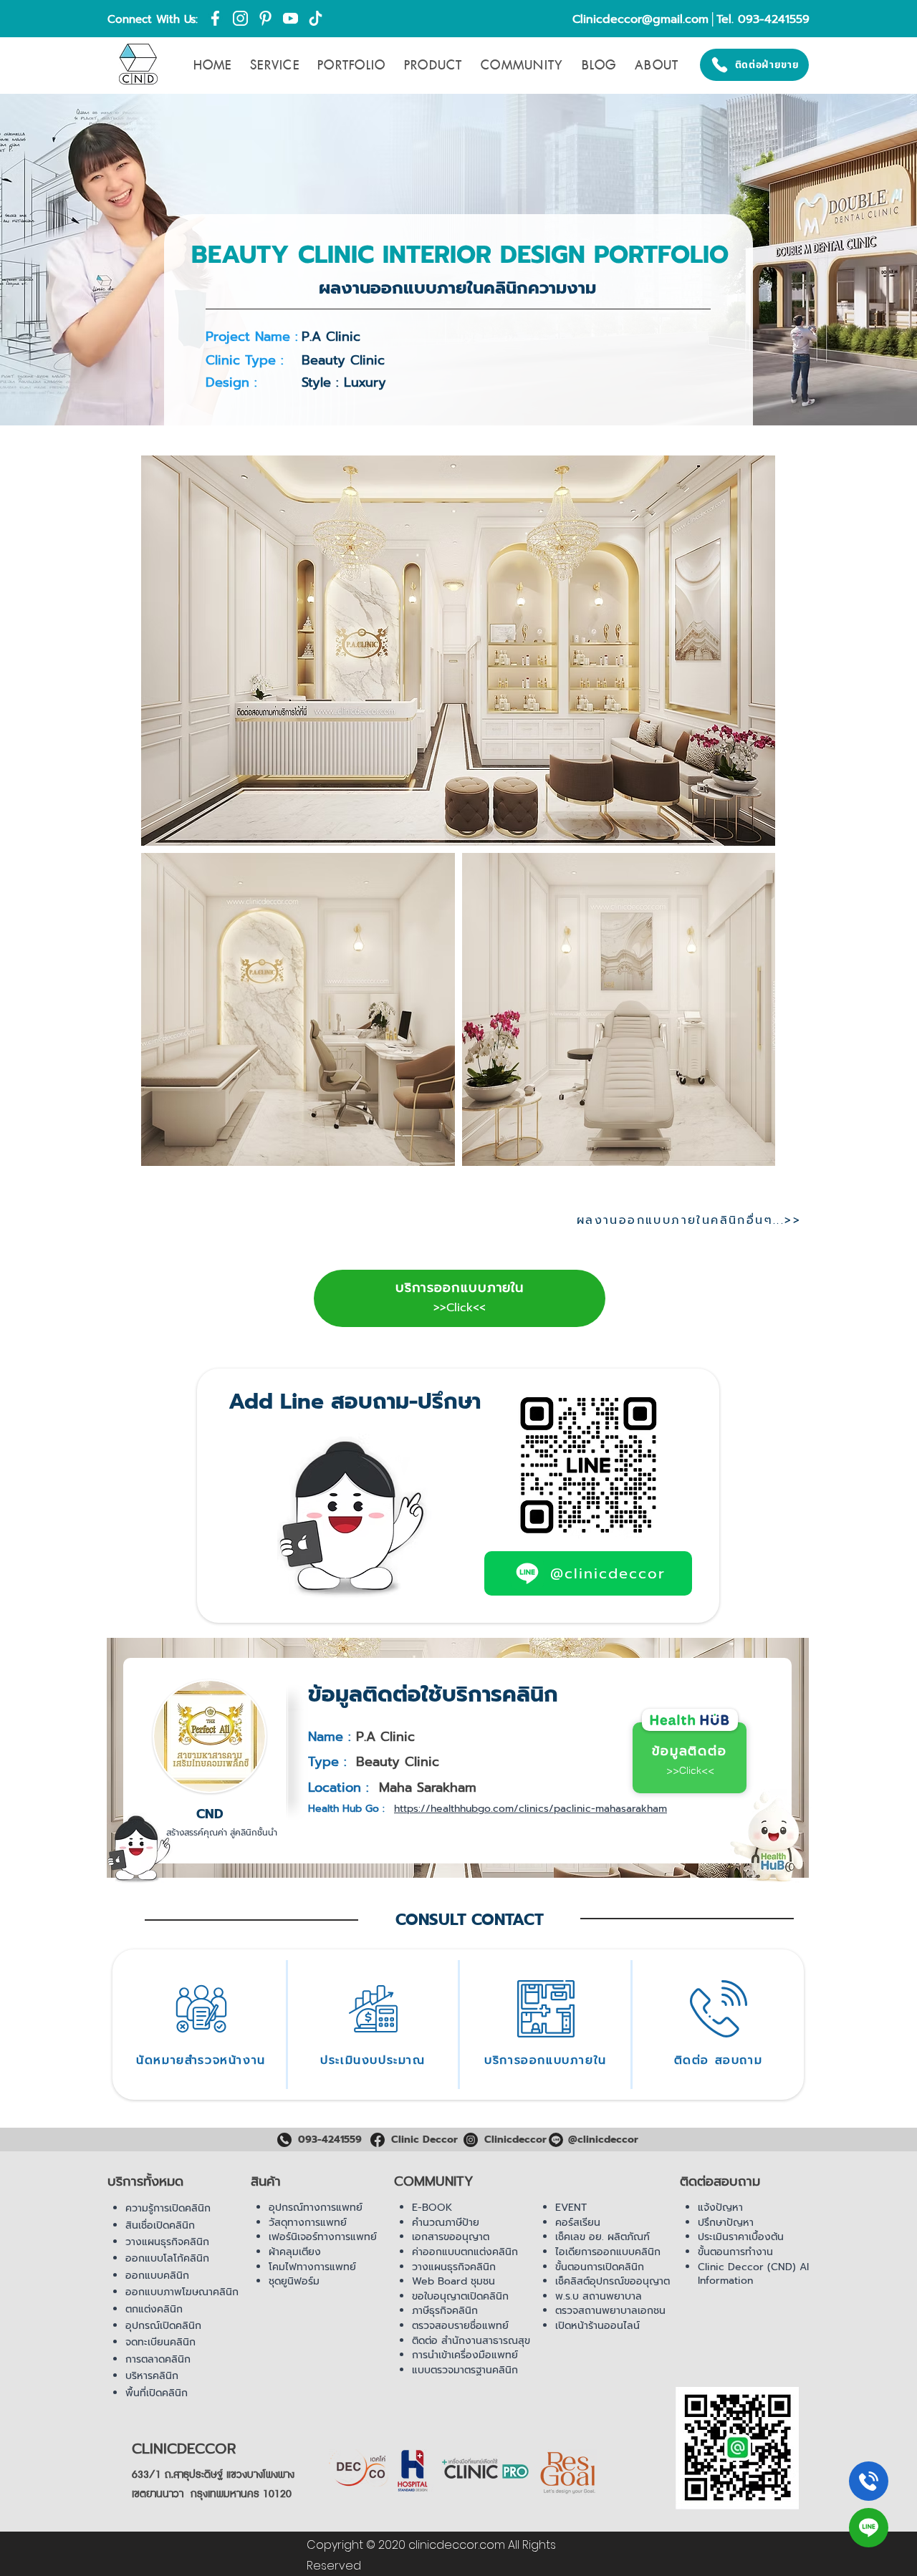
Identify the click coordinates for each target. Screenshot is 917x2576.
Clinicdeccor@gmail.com (640, 19)
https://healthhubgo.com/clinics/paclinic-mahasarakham (530, 1809)
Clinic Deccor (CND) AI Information (753, 2274)
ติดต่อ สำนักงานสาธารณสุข (471, 2341)
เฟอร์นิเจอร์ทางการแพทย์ (323, 2237)
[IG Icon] (240, 18)
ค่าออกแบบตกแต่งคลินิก (465, 2252)
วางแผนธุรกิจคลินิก (167, 2242)
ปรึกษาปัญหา (726, 2223)
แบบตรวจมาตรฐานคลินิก (465, 2370)
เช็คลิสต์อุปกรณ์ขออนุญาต (613, 2281)
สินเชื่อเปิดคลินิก (160, 2225)
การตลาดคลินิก (158, 2359)
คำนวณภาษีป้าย (446, 2223)
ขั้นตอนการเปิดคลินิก (600, 2267)
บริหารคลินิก (152, 2376)
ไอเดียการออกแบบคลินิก (608, 2252)
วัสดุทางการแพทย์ (308, 2223)
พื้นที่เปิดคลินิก (157, 2393)
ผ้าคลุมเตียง (295, 2252)
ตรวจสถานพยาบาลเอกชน (610, 2311)
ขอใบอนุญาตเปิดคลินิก (460, 2296)
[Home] (869, 2481)
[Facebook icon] (215, 18)
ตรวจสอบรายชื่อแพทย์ (460, 2326)
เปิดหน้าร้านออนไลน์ (597, 2326)
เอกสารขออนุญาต (451, 2237)
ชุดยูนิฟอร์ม (294, 2281)
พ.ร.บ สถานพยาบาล (599, 2296)
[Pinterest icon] (265, 18)
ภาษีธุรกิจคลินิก (445, 2311)
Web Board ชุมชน (453, 2281)
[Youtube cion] (291, 18)
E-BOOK (432, 2208)
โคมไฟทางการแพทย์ (312, 2267)
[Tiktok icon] (316, 18)
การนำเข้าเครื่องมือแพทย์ (465, 2355)
